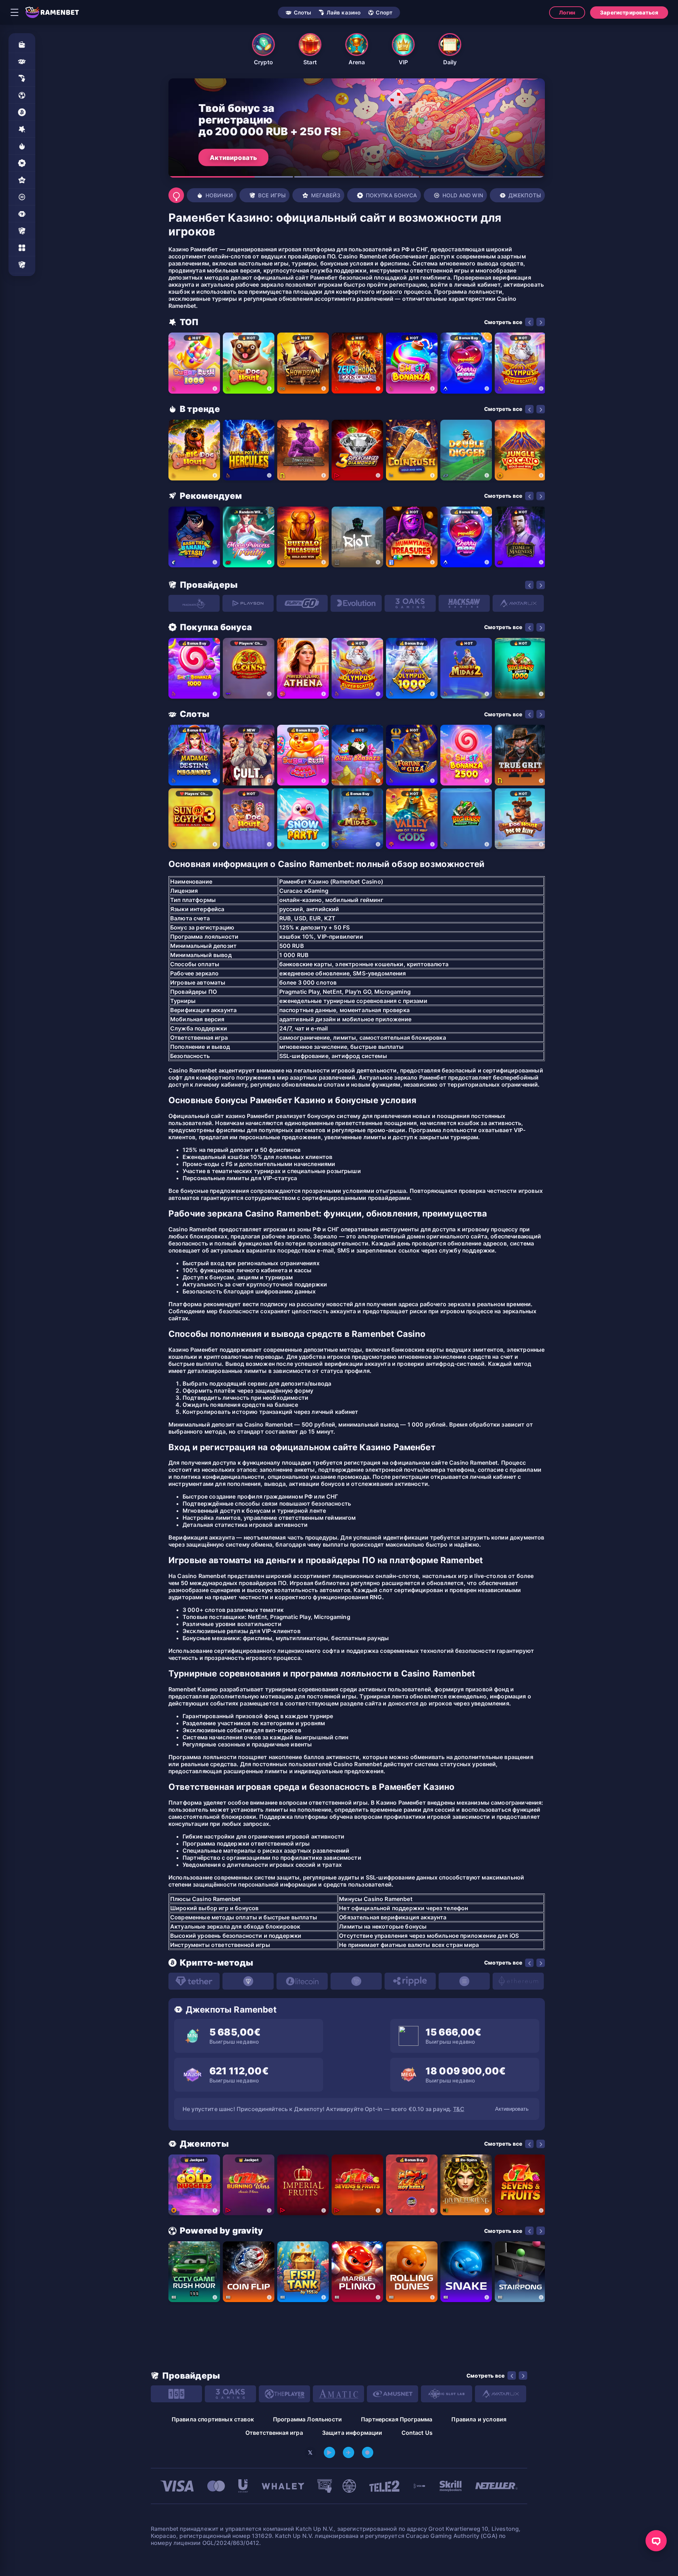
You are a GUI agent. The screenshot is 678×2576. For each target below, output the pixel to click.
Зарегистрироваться (629, 13)
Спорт (384, 13)
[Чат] (656, 2541)
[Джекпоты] (22, 214)
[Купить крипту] (22, 112)
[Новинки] (22, 146)
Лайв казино (344, 13)
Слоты (303, 13)
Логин (567, 13)
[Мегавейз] (22, 180)
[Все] (22, 265)
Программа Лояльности (307, 2419)
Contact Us (417, 2433)
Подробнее (228, 157)
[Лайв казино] (22, 78)
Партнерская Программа (397, 2419)
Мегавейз (326, 195)
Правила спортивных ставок (213, 2419)
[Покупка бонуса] (22, 163)
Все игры (272, 195)
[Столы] (22, 231)
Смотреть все (503, 322)
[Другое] (22, 248)
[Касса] (22, 44)
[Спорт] (22, 95)
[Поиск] (176, 195)
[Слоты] (22, 61)
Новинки (219, 195)
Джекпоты (525, 195)
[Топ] (22, 129)
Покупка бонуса (391, 195)
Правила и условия (479, 2419)
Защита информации (352, 2433)
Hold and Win (463, 195)
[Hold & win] (22, 197)
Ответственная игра (274, 2433)
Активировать (512, 2109)
